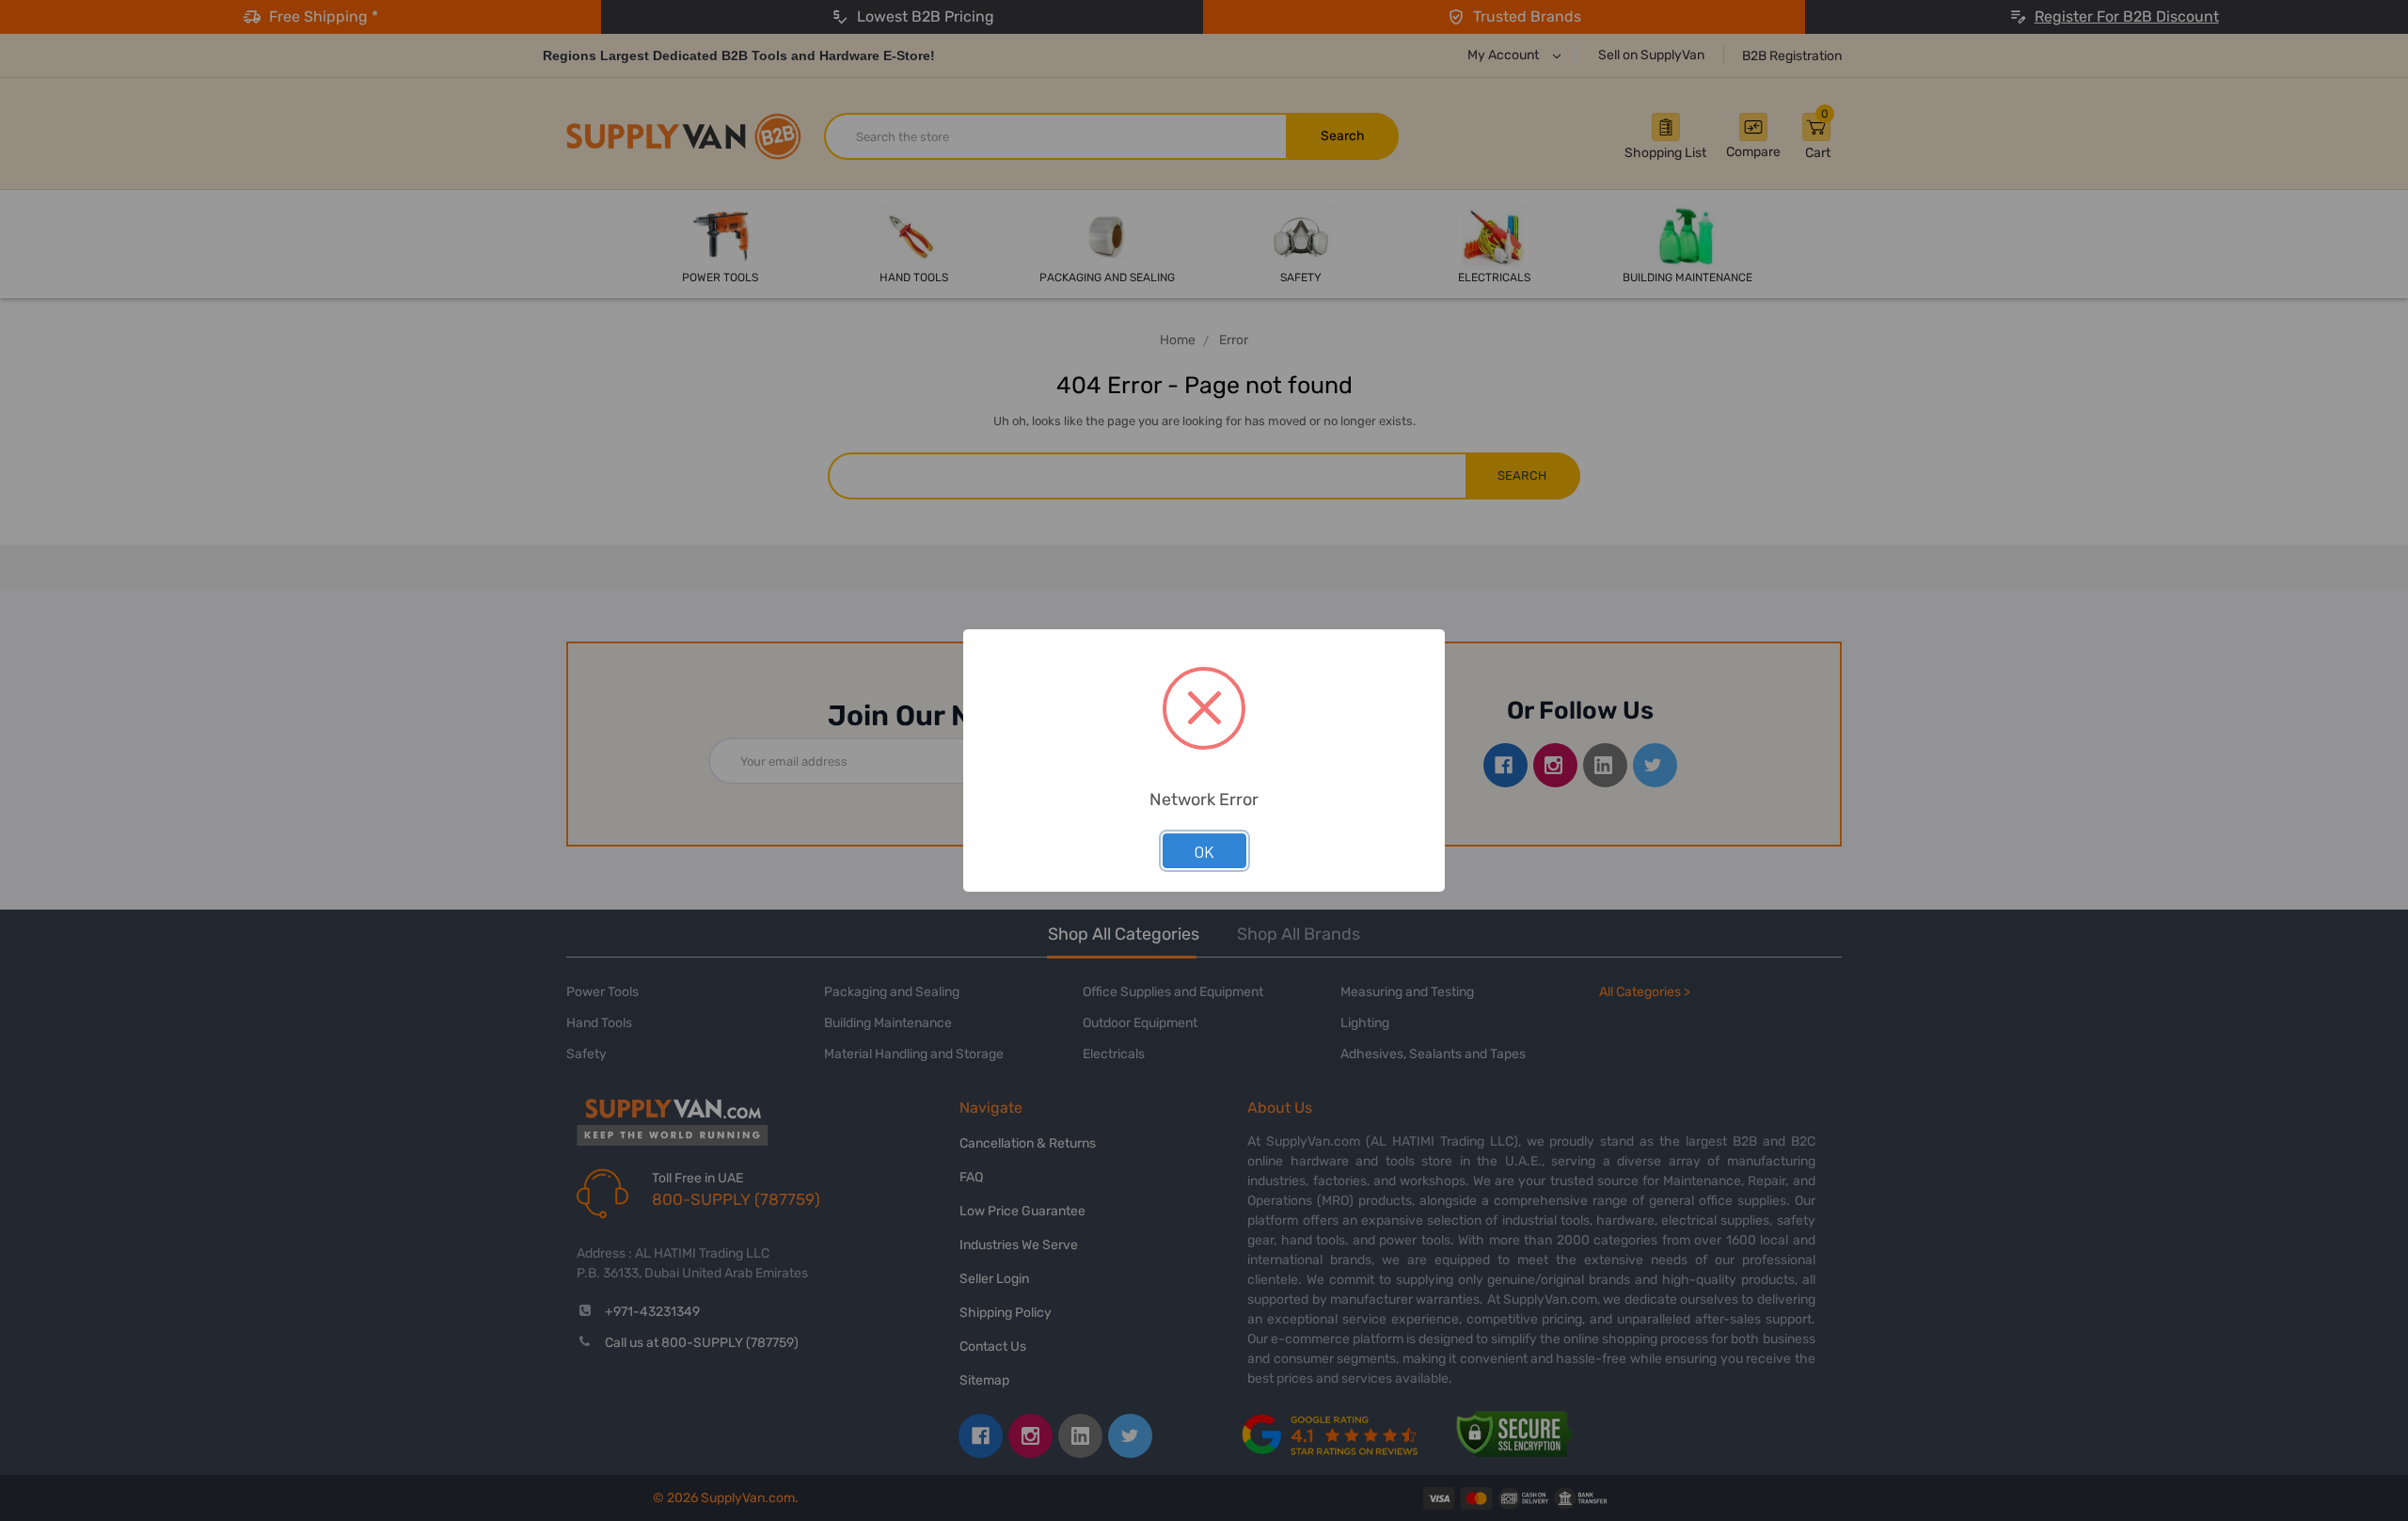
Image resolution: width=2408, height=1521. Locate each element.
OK (1204, 851)
